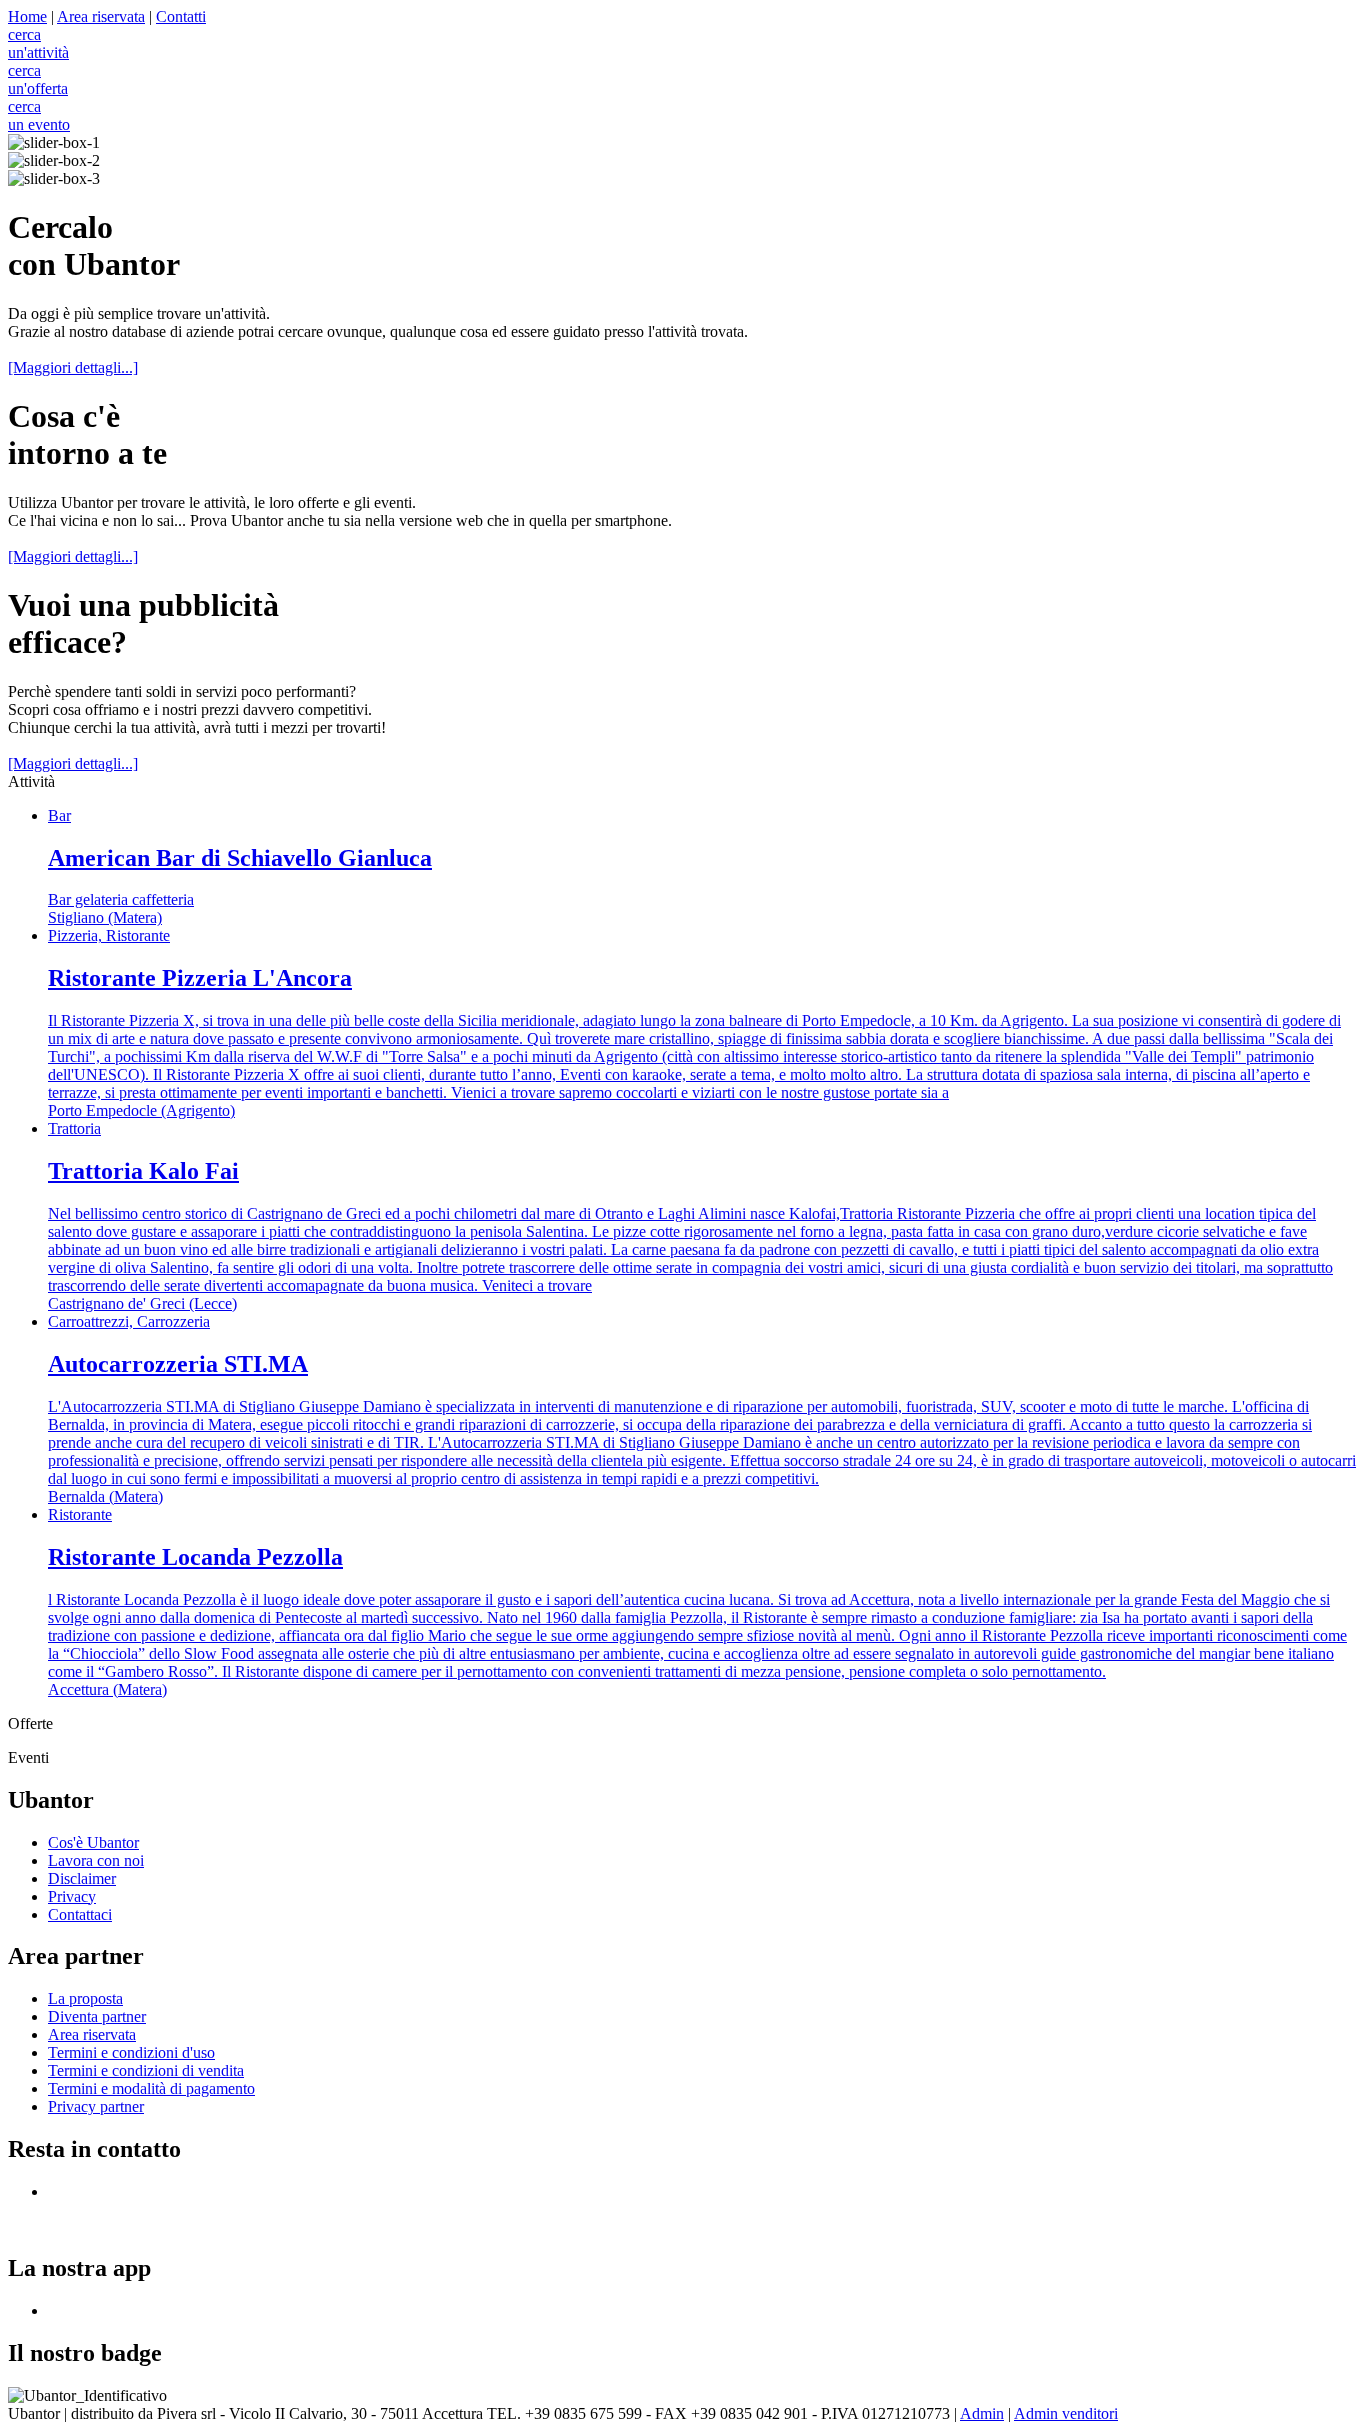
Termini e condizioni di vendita (146, 2070)
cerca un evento (39, 115)
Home (27, 16)
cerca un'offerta (38, 79)
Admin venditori (1066, 2413)
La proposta (85, 1998)
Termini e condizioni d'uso (131, 2052)
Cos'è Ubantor (93, 1842)
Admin (982, 2413)
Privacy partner (96, 2106)
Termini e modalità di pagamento (151, 2088)
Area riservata (101, 16)
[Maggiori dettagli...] (73, 367)
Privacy (72, 1896)
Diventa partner (97, 2016)
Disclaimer (82, 1878)
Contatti (181, 16)
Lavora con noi (96, 1860)
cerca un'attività (38, 43)
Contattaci (80, 1914)
